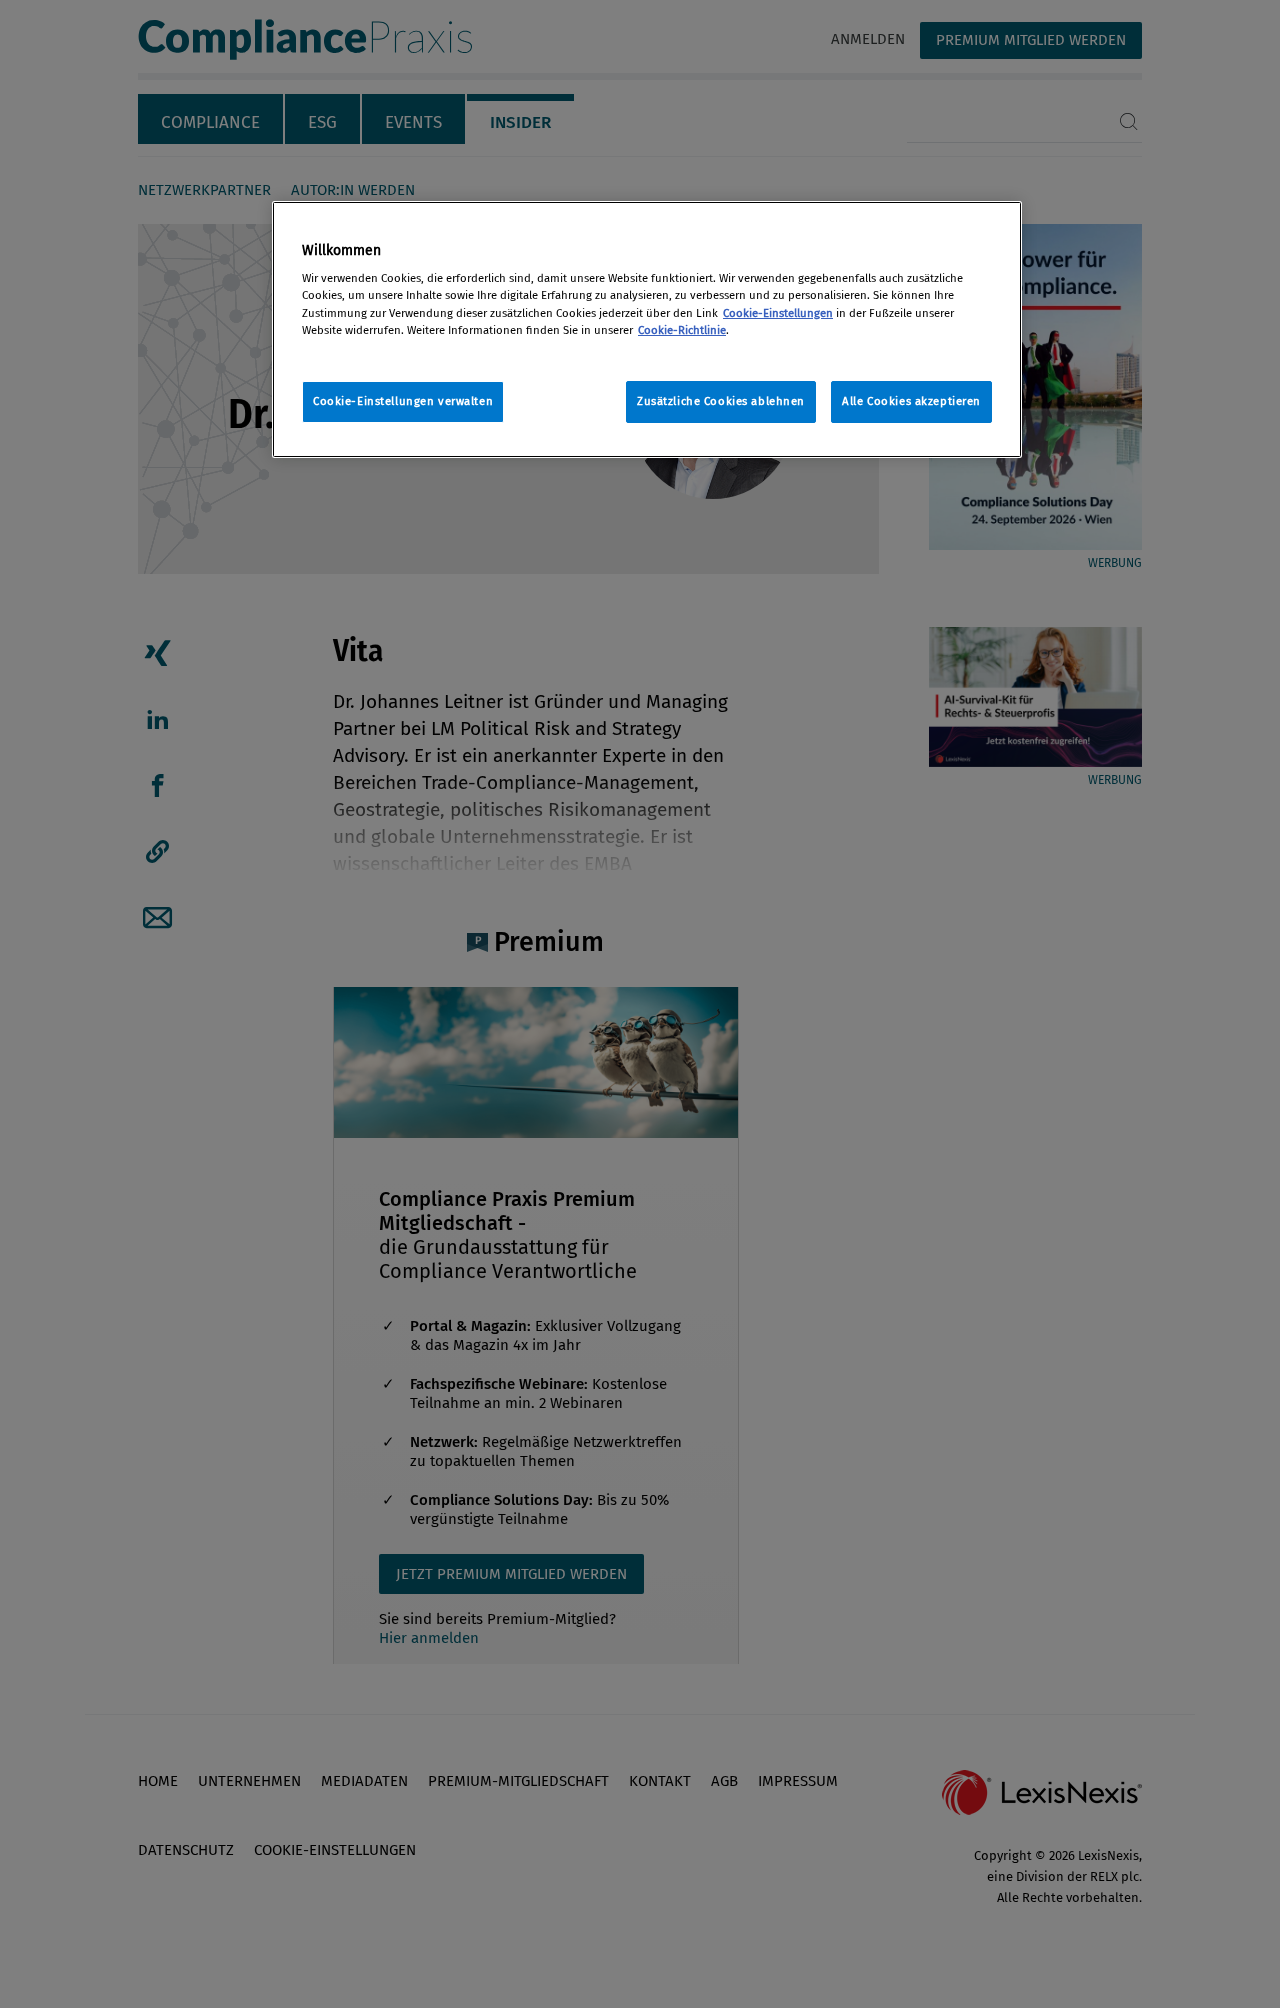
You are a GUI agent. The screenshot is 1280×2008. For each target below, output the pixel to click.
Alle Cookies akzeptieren (911, 401)
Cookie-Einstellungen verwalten (403, 401)
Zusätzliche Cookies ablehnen (721, 401)
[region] (647, 329)
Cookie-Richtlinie (682, 330)
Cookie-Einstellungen (778, 313)
